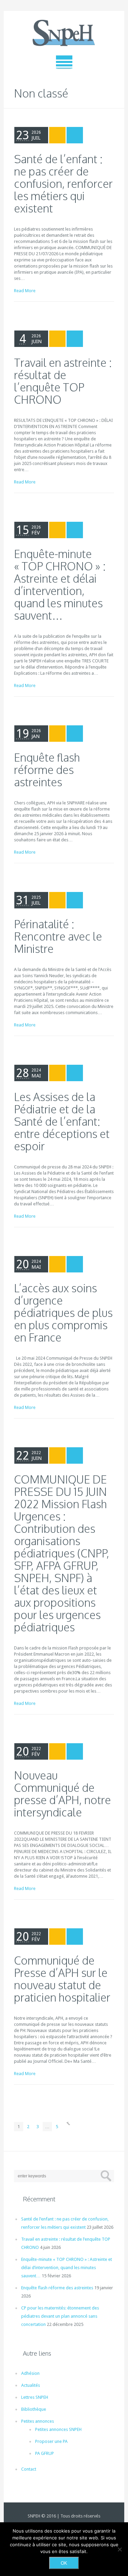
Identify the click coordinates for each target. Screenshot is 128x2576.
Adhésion (30, 2373)
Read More (25, 291)
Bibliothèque (34, 2409)
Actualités (31, 2385)
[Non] (119, 2549)
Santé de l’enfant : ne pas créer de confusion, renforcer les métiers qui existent (63, 184)
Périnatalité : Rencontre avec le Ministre (58, 936)
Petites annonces (38, 2421)
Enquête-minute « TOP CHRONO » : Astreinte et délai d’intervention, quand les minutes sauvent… (60, 585)
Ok (64, 2563)
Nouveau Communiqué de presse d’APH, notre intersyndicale (62, 1794)
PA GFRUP (45, 2453)
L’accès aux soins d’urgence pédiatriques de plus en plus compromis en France (63, 1313)
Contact (29, 2469)
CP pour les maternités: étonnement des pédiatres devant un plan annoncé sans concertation (60, 2316)
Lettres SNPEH (35, 2397)
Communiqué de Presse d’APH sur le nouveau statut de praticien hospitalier (62, 1979)
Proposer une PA (51, 2441)
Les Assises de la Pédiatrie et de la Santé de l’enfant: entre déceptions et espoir (62, 1121)
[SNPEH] (64, 33)
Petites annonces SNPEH (58, 2429)
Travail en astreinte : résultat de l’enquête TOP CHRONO (63, 381)
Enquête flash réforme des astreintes (47, 770)
